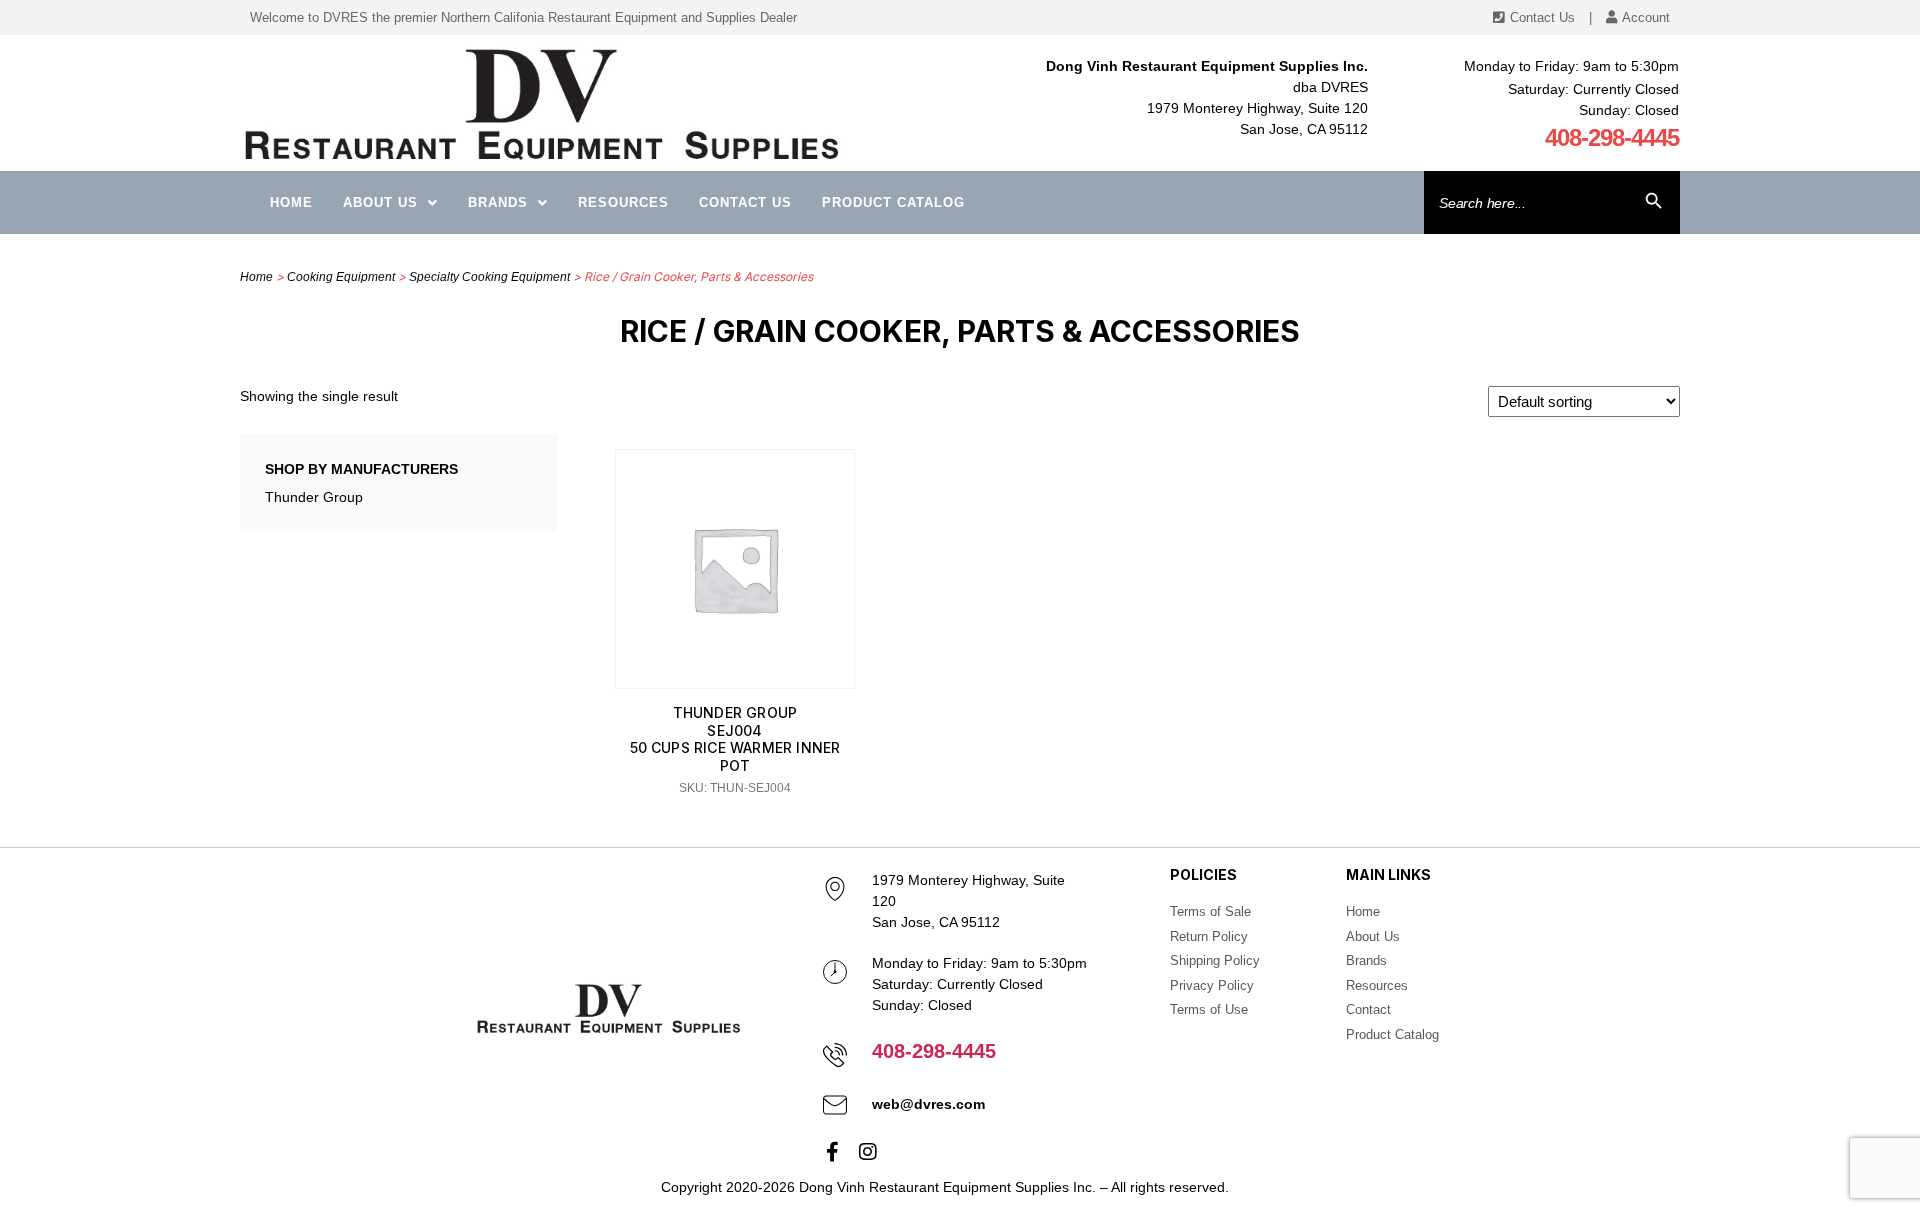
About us (380, 202)
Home (291, 202)
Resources (623, 202)
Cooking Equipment (341, 277)
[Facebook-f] (833, 1152)
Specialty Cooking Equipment (489, 277)
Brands (498, 202)
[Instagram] (868, 1152)
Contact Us (745, 202)
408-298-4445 (1612, 137)
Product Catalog (893, 202)
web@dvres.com (928, 1104)
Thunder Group (314, 497)
